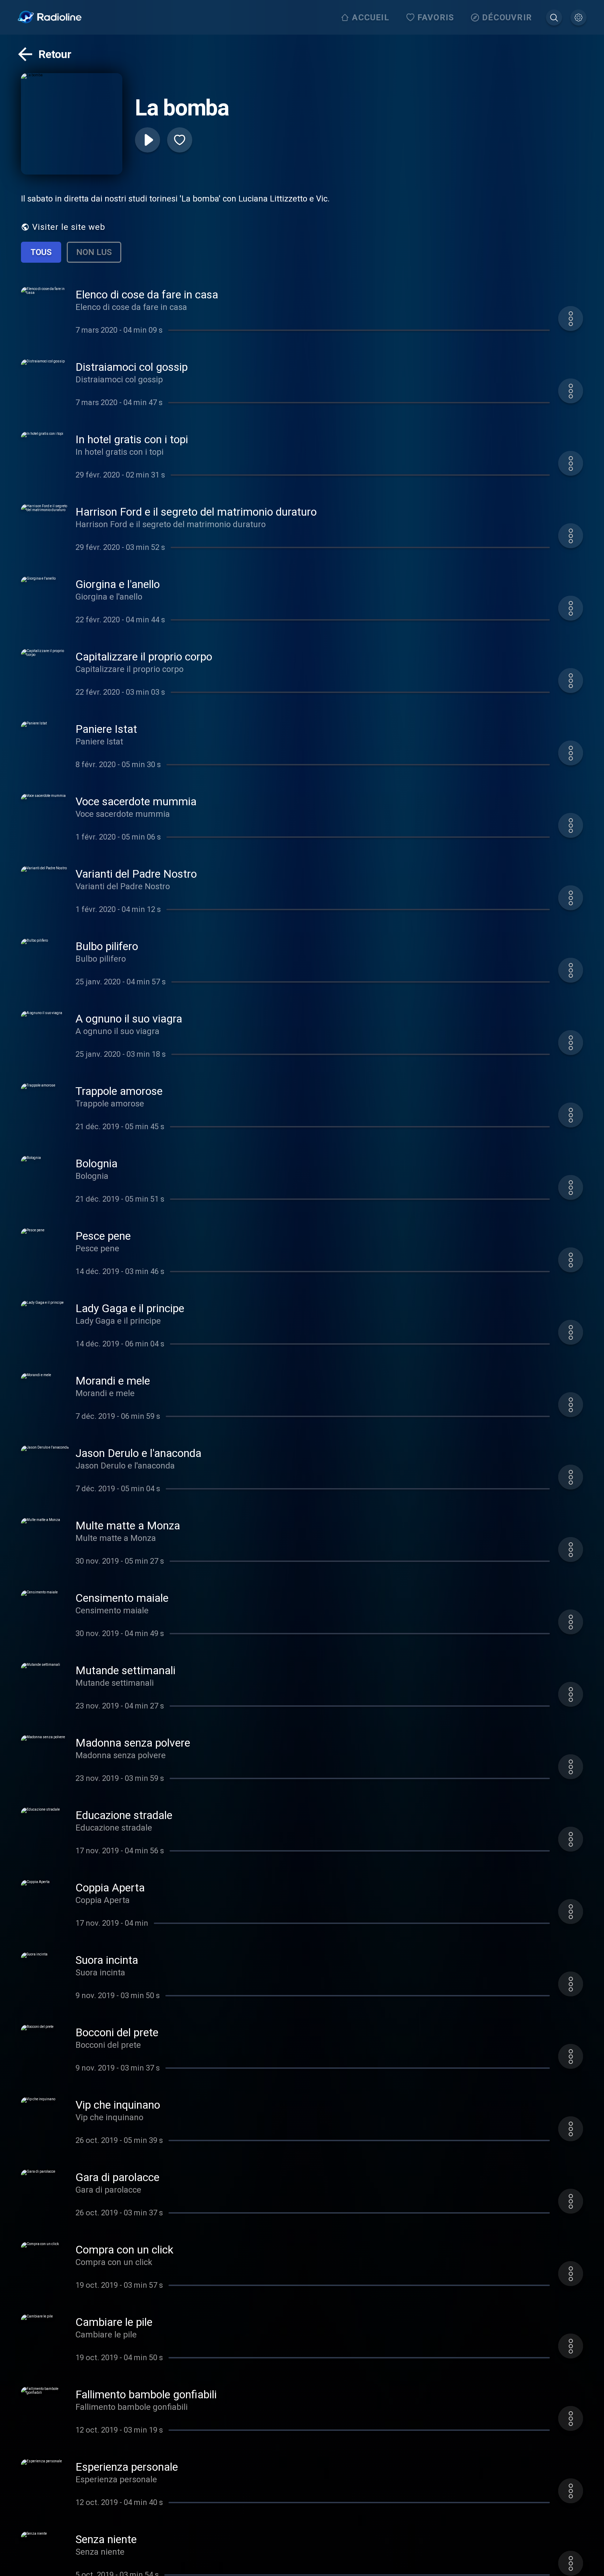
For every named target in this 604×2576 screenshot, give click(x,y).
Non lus (94, 252)
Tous (41, 252)
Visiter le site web (69, 227)
